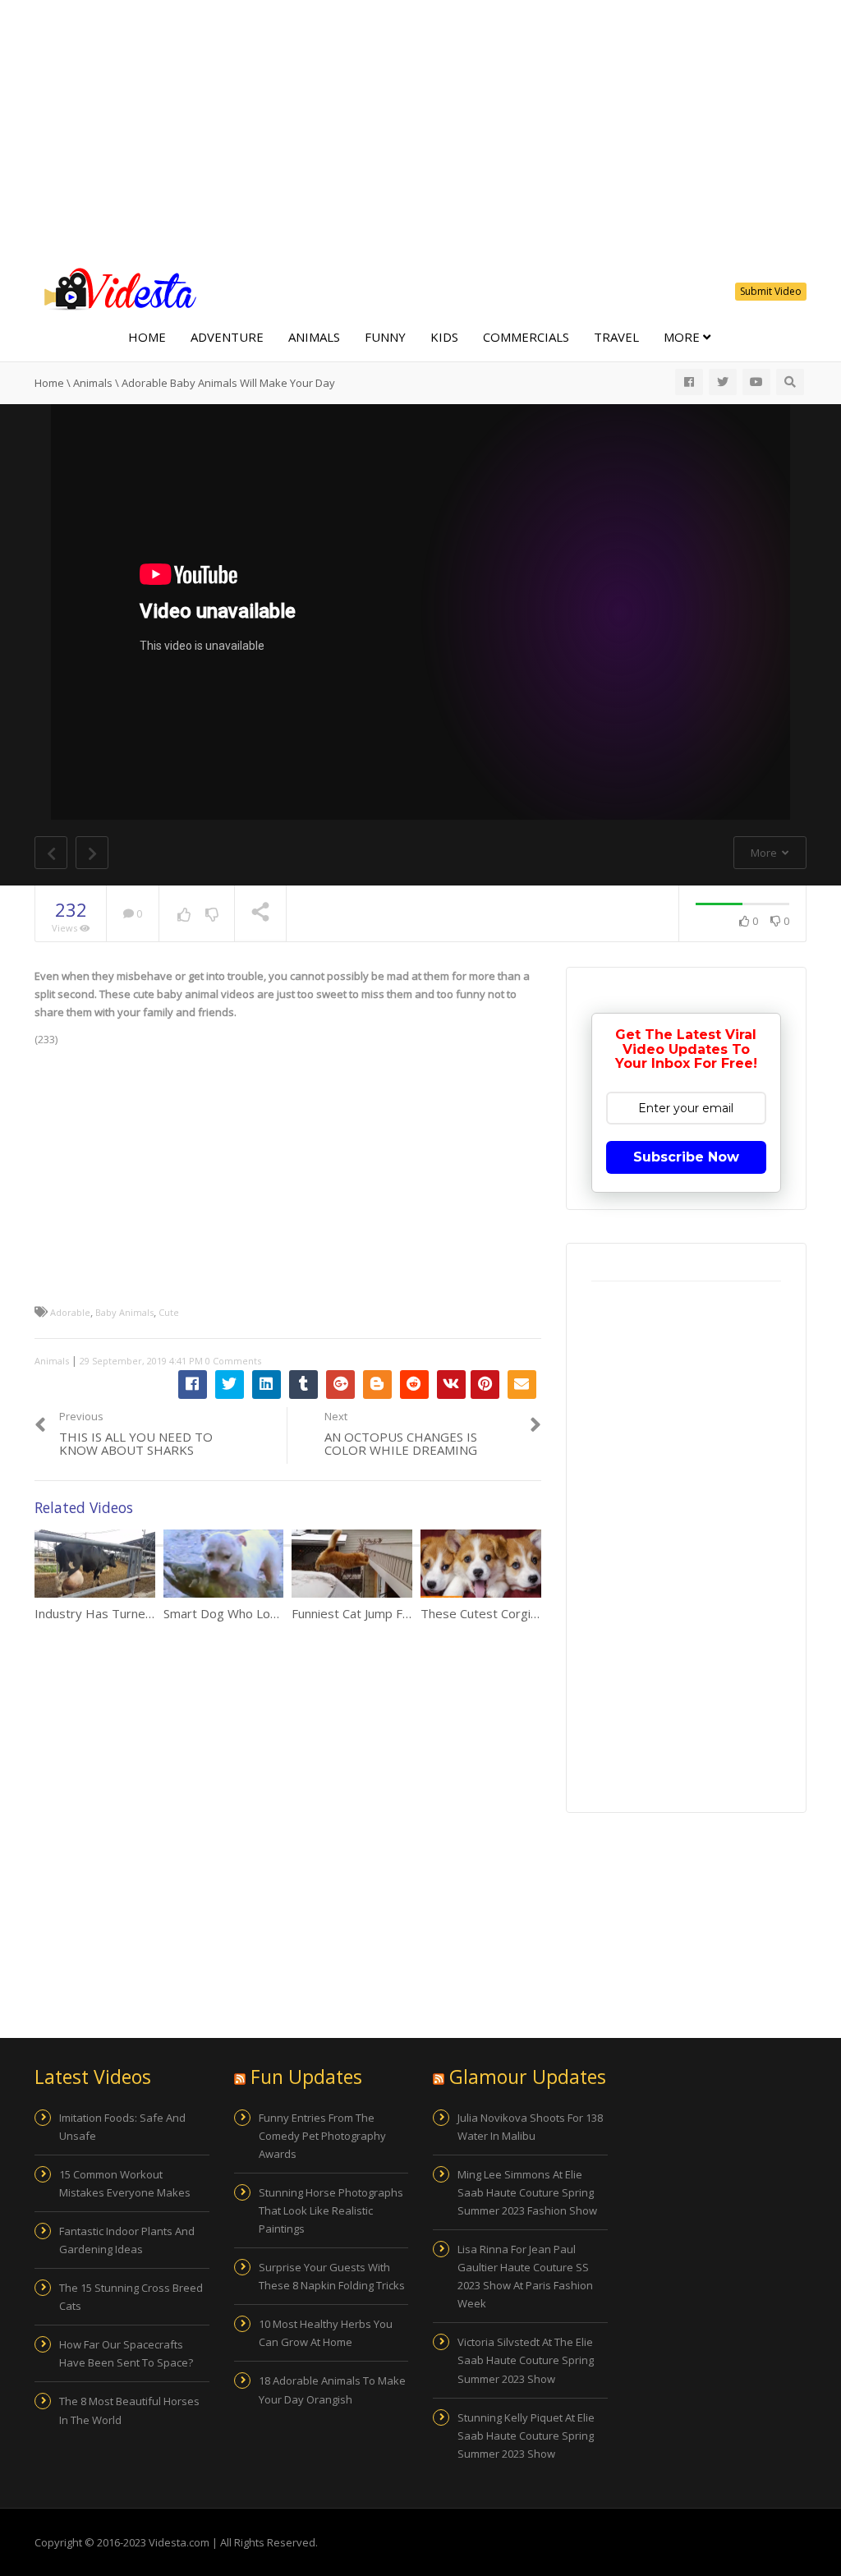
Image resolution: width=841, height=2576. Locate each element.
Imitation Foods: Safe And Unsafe (122, 2127)
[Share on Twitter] (230, 1385)
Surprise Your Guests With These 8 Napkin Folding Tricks (332, 2276)
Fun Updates (306, 2077)
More (683, 337)
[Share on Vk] (451, 1385)
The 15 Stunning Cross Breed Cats (131, 2297)
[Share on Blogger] (377, 1385)
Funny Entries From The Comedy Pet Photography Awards (322, 2136)
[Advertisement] (420, 131)
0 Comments (233, 1361)
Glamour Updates (528, 2077)
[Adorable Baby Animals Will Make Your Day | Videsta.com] (117, 287)
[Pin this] (485, 1385)
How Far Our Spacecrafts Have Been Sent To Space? (126, 2353)
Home (147, 337)
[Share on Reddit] (414, 1385)
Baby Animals (124, 1312)
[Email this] (522, 1385)
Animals (314, 337)
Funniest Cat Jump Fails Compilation (391, 1613)
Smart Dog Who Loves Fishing (248, 1613)
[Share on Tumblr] (303, 1385)
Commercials (526, 337)
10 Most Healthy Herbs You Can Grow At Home (326, 2333)
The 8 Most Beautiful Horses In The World (129, 2410)
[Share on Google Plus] (340, 1385)
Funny (385, 337)
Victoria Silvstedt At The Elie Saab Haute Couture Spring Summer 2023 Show (526, 2360)
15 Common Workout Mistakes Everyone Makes (125, 2183)
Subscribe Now (686, 1157)
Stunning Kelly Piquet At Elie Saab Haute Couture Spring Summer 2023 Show (526, 2436)
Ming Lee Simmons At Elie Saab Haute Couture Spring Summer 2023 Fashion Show (527, 2192)
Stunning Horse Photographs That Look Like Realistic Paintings (331, 2210)
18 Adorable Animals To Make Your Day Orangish (332, 2390)
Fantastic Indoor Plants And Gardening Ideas (127, 2240)
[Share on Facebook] (193, 1385)
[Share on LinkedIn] (267, 1385)
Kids (444, 337)
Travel (616, 337)
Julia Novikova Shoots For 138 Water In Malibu (530, 2127)
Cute (169, 1312)
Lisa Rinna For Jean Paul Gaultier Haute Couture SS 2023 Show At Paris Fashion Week (525, 2276)
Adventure (227, 337)
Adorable (70, 1312)
